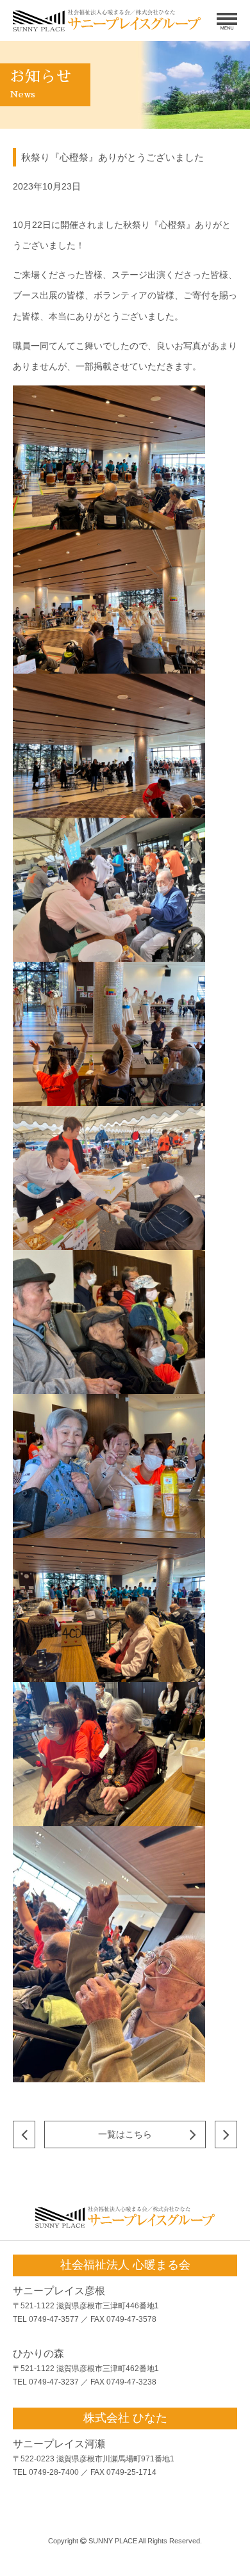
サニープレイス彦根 (59, 2291)
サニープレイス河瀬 (59, 2444)
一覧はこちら (125, 2134)
